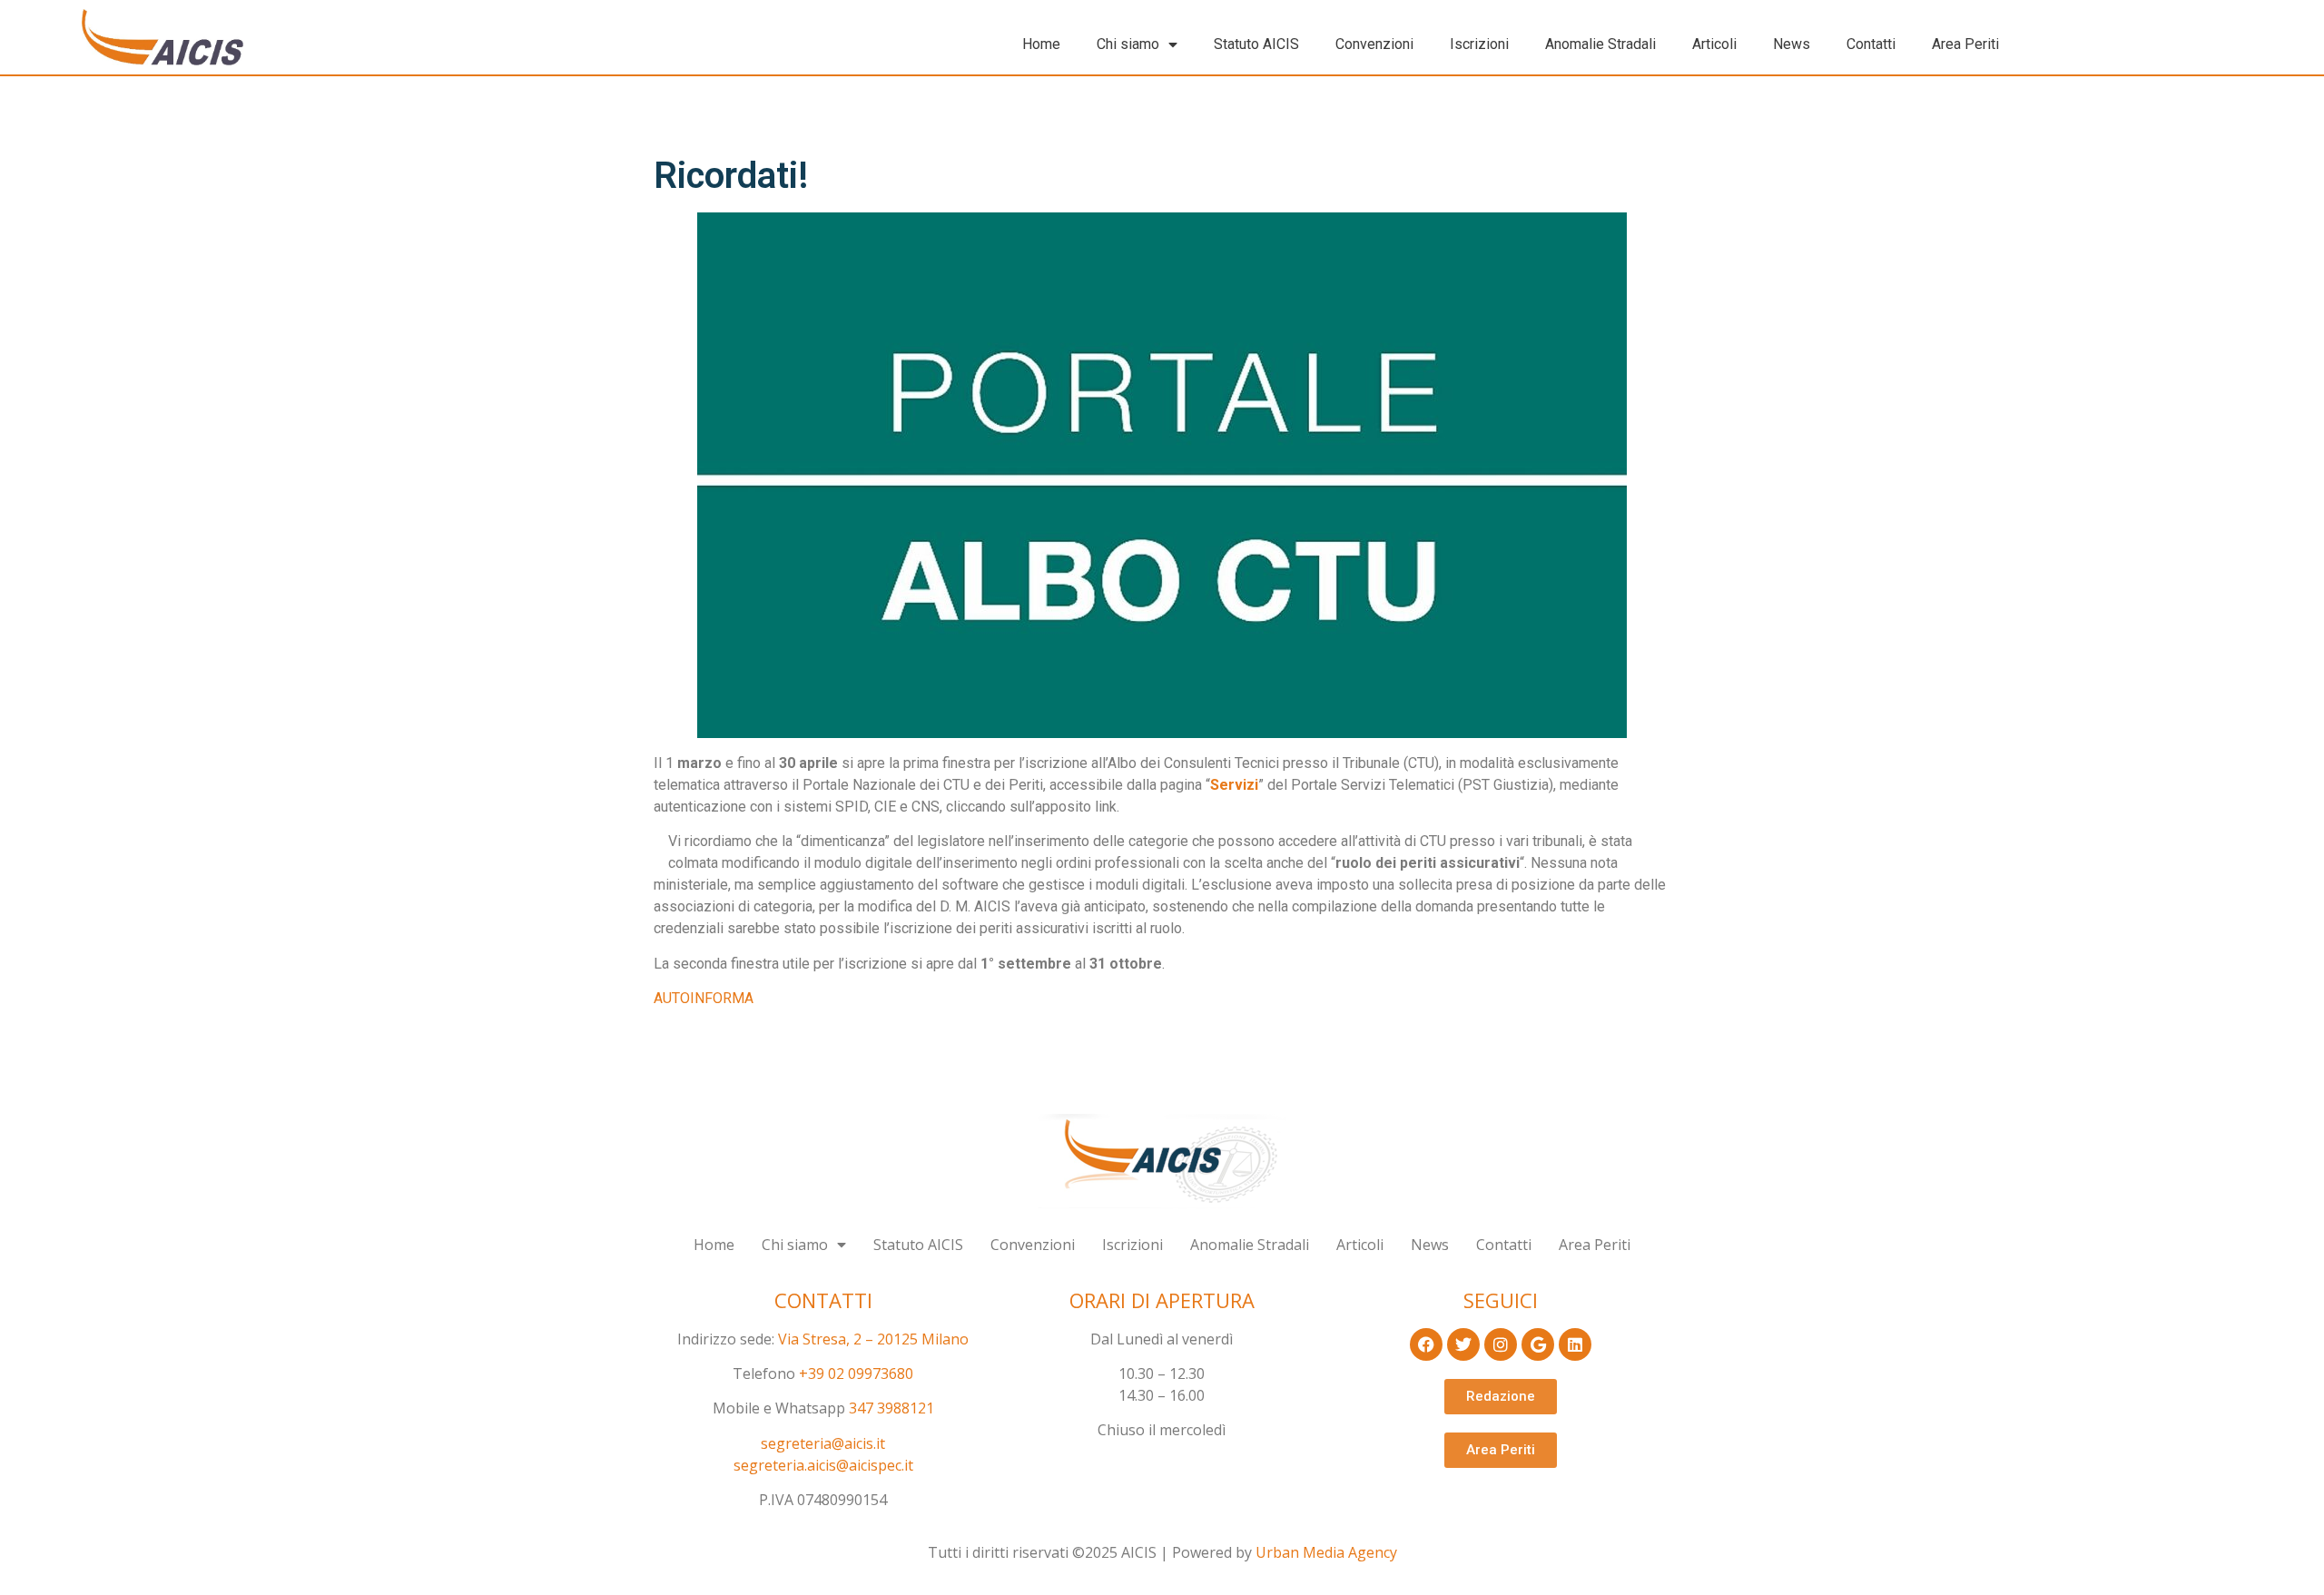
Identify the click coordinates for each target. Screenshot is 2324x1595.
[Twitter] (1463, 1344)
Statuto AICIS (1256, 44)
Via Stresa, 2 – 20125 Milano (873, 1339)
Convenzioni (1374, 44)
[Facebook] (1426, 1344)
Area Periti (1965, 44)
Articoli (1714, 44)
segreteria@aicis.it (823, 1443)
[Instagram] (1501, 1344)
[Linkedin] (1575, 1344)
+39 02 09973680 (856, 1373)
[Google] (1538, 1344)
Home (1041, 44)
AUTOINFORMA (704, 998)
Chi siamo (1128, 44)
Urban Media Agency (1326, 1552)
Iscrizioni (1479, 44)
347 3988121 (891, 1408)
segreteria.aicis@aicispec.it (823, 1465)
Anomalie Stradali (1600, 44)
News (1792, 44)
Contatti (1871, 44)
